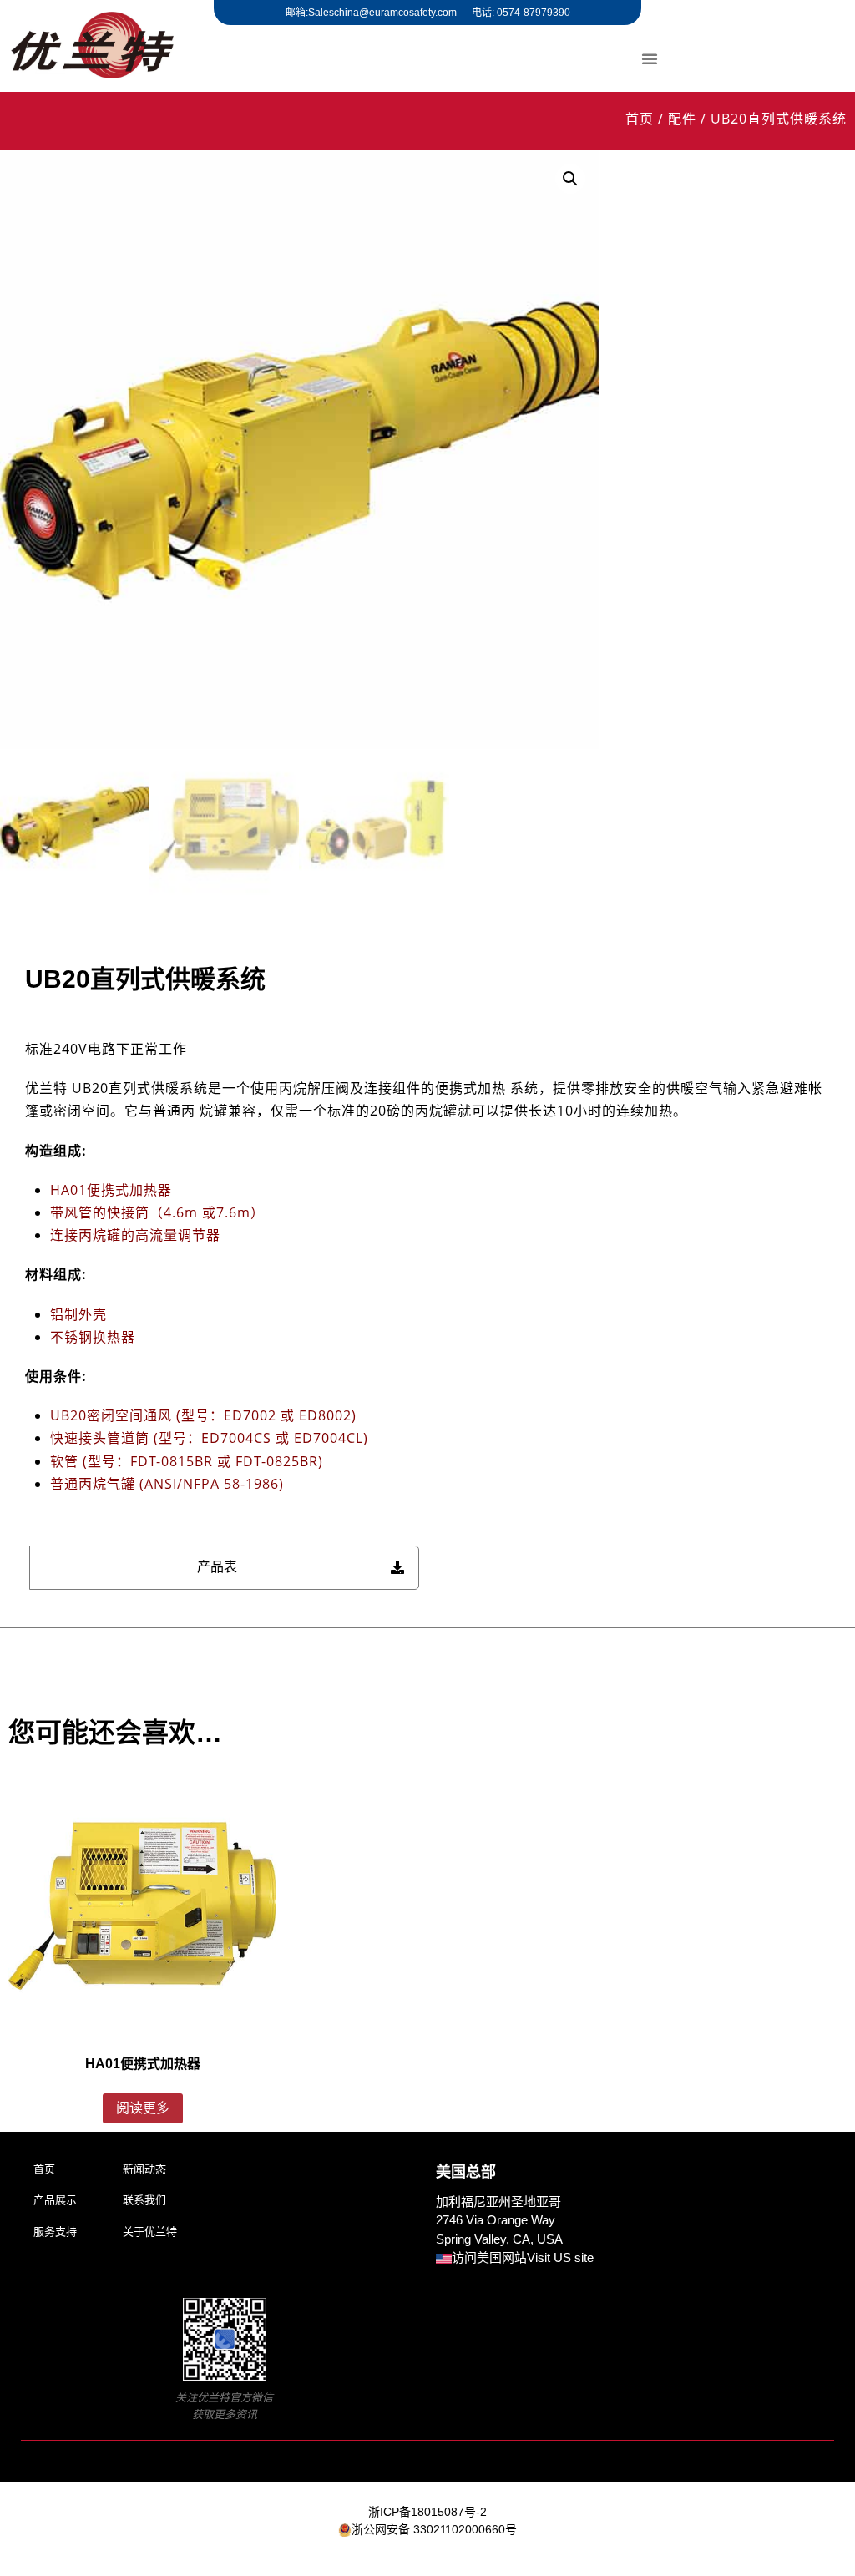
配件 (682, 119)
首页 (640, 119)
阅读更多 (143, 2108)
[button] (650, 58)
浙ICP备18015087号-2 (427, 2512)
